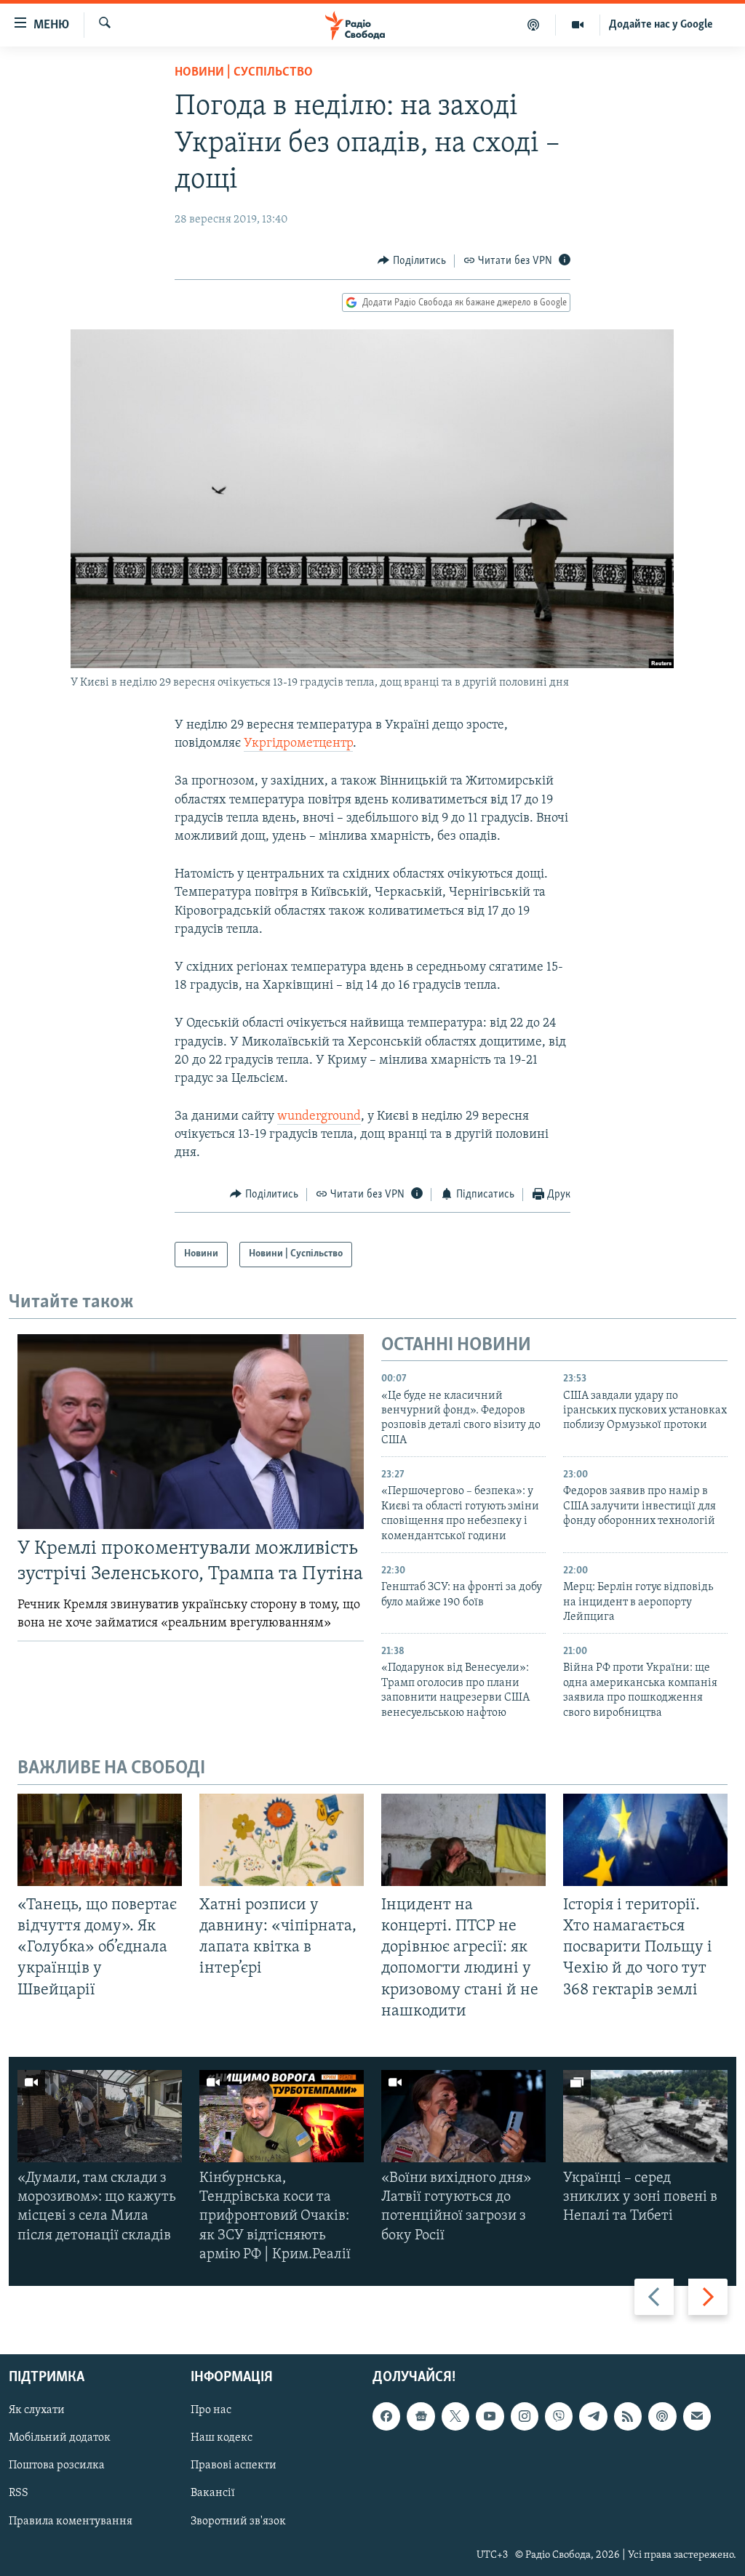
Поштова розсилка (57, 2465)
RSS (19, 2494)
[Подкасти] (534, 25)
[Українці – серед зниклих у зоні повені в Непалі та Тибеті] (645, 2116)
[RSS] (628, 2416)
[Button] (412, 261)
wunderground (319, 1117)
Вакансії (213, 2494)
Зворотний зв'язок (238, 2521)
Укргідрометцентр (298, 744)
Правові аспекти (234, 2465)
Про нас (211, 2410)
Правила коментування (71, 2521)
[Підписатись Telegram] (593, 2416)
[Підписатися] (697, 2416)
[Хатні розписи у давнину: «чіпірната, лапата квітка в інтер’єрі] (282, 1840)
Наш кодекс (222, 2438)
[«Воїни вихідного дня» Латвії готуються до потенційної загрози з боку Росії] (463, 2116)
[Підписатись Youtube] (490, 2416)
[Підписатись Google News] (421, 2416)
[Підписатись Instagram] (525, 2416)
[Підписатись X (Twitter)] (455, 2416)
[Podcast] (662, 2416)
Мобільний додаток (60, 2438)
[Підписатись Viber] (559, 2416)
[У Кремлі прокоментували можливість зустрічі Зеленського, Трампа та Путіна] (191, 1432)
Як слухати (37, 2410)
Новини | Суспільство (244, 73)
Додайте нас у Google (661, 25)
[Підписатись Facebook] (386, 2416)
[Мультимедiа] (578, 25)
